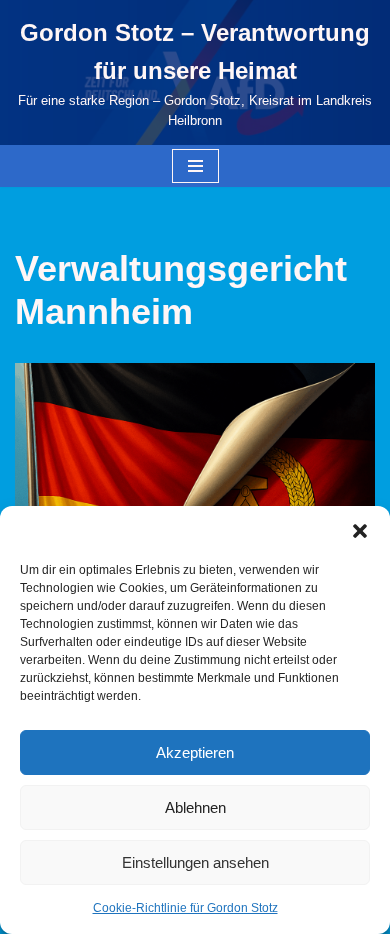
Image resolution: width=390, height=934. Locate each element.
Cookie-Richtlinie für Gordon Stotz (185, 908)
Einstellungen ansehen (195, 862)
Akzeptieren (195, 752)
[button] (360, 531)
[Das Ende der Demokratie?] (195, 483)
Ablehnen (195, 807)
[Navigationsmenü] (195, 166)
